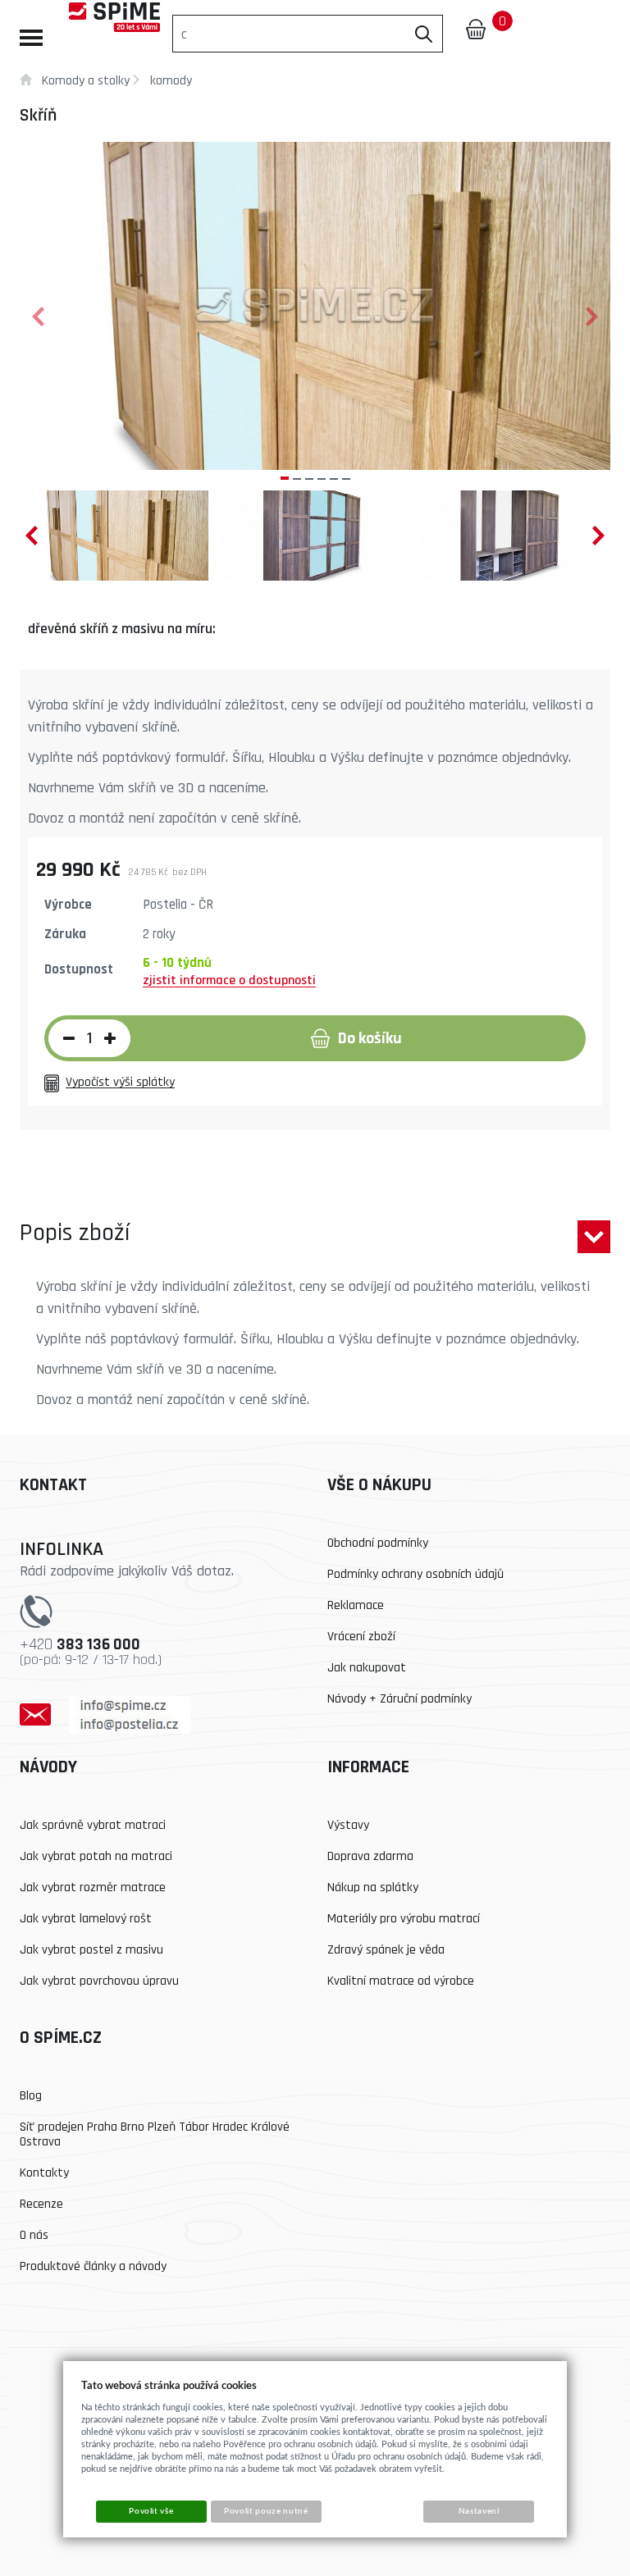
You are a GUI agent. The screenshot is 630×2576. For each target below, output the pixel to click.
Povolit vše (151, 2511)
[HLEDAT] (424, 34)
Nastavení (479, 2511)
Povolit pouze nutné (266, 2511)
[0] (476, 29)
